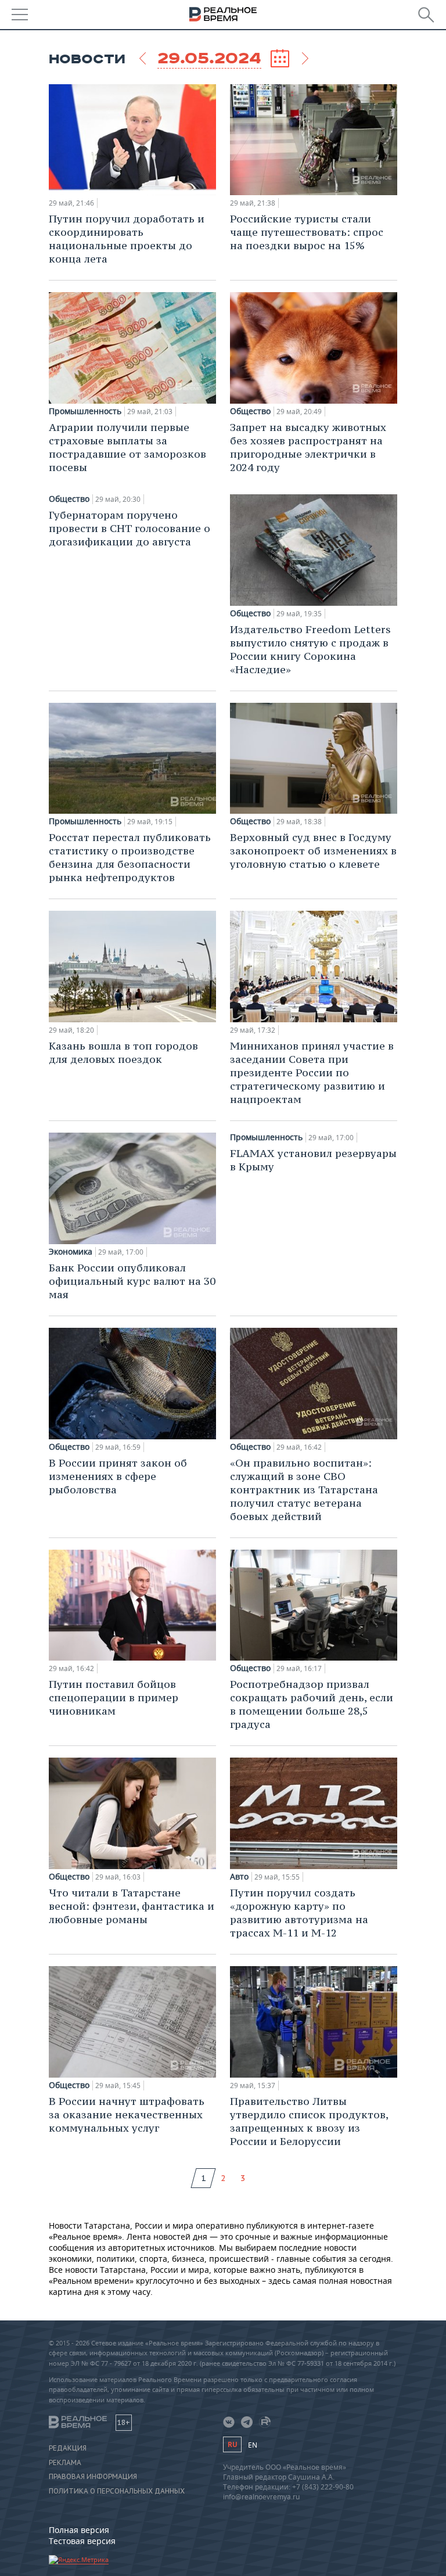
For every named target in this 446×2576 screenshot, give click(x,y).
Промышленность (85, 411)
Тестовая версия (82, 2541)
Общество (250, 411)
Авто (239, 1877)
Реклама (65, 2463)
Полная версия (79, 2530)
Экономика (71, 1252)
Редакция (68, 2448)
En (253, 2445)
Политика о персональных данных (117, 2491)
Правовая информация (93, 2477)
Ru (232, 2444)
